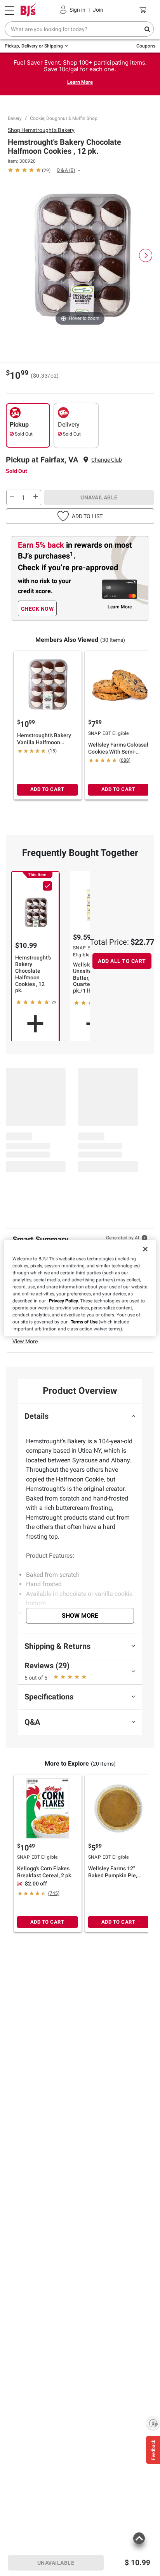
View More (25, 1341)
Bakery (15, 118)
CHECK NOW (37, 609)
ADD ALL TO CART (122, 961)
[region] (80, 1288)
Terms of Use (84, 1322)
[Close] (145, 1249)
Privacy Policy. (64, 1301)
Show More (80, 1616)
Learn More (80, 82)
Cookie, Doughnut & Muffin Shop (64, 118)
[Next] (146, 255)
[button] (80, 516)
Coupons (146, 46)
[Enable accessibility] (153, 2423)
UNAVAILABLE (99, 497)
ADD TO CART (47, 789)
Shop (41, 130)
